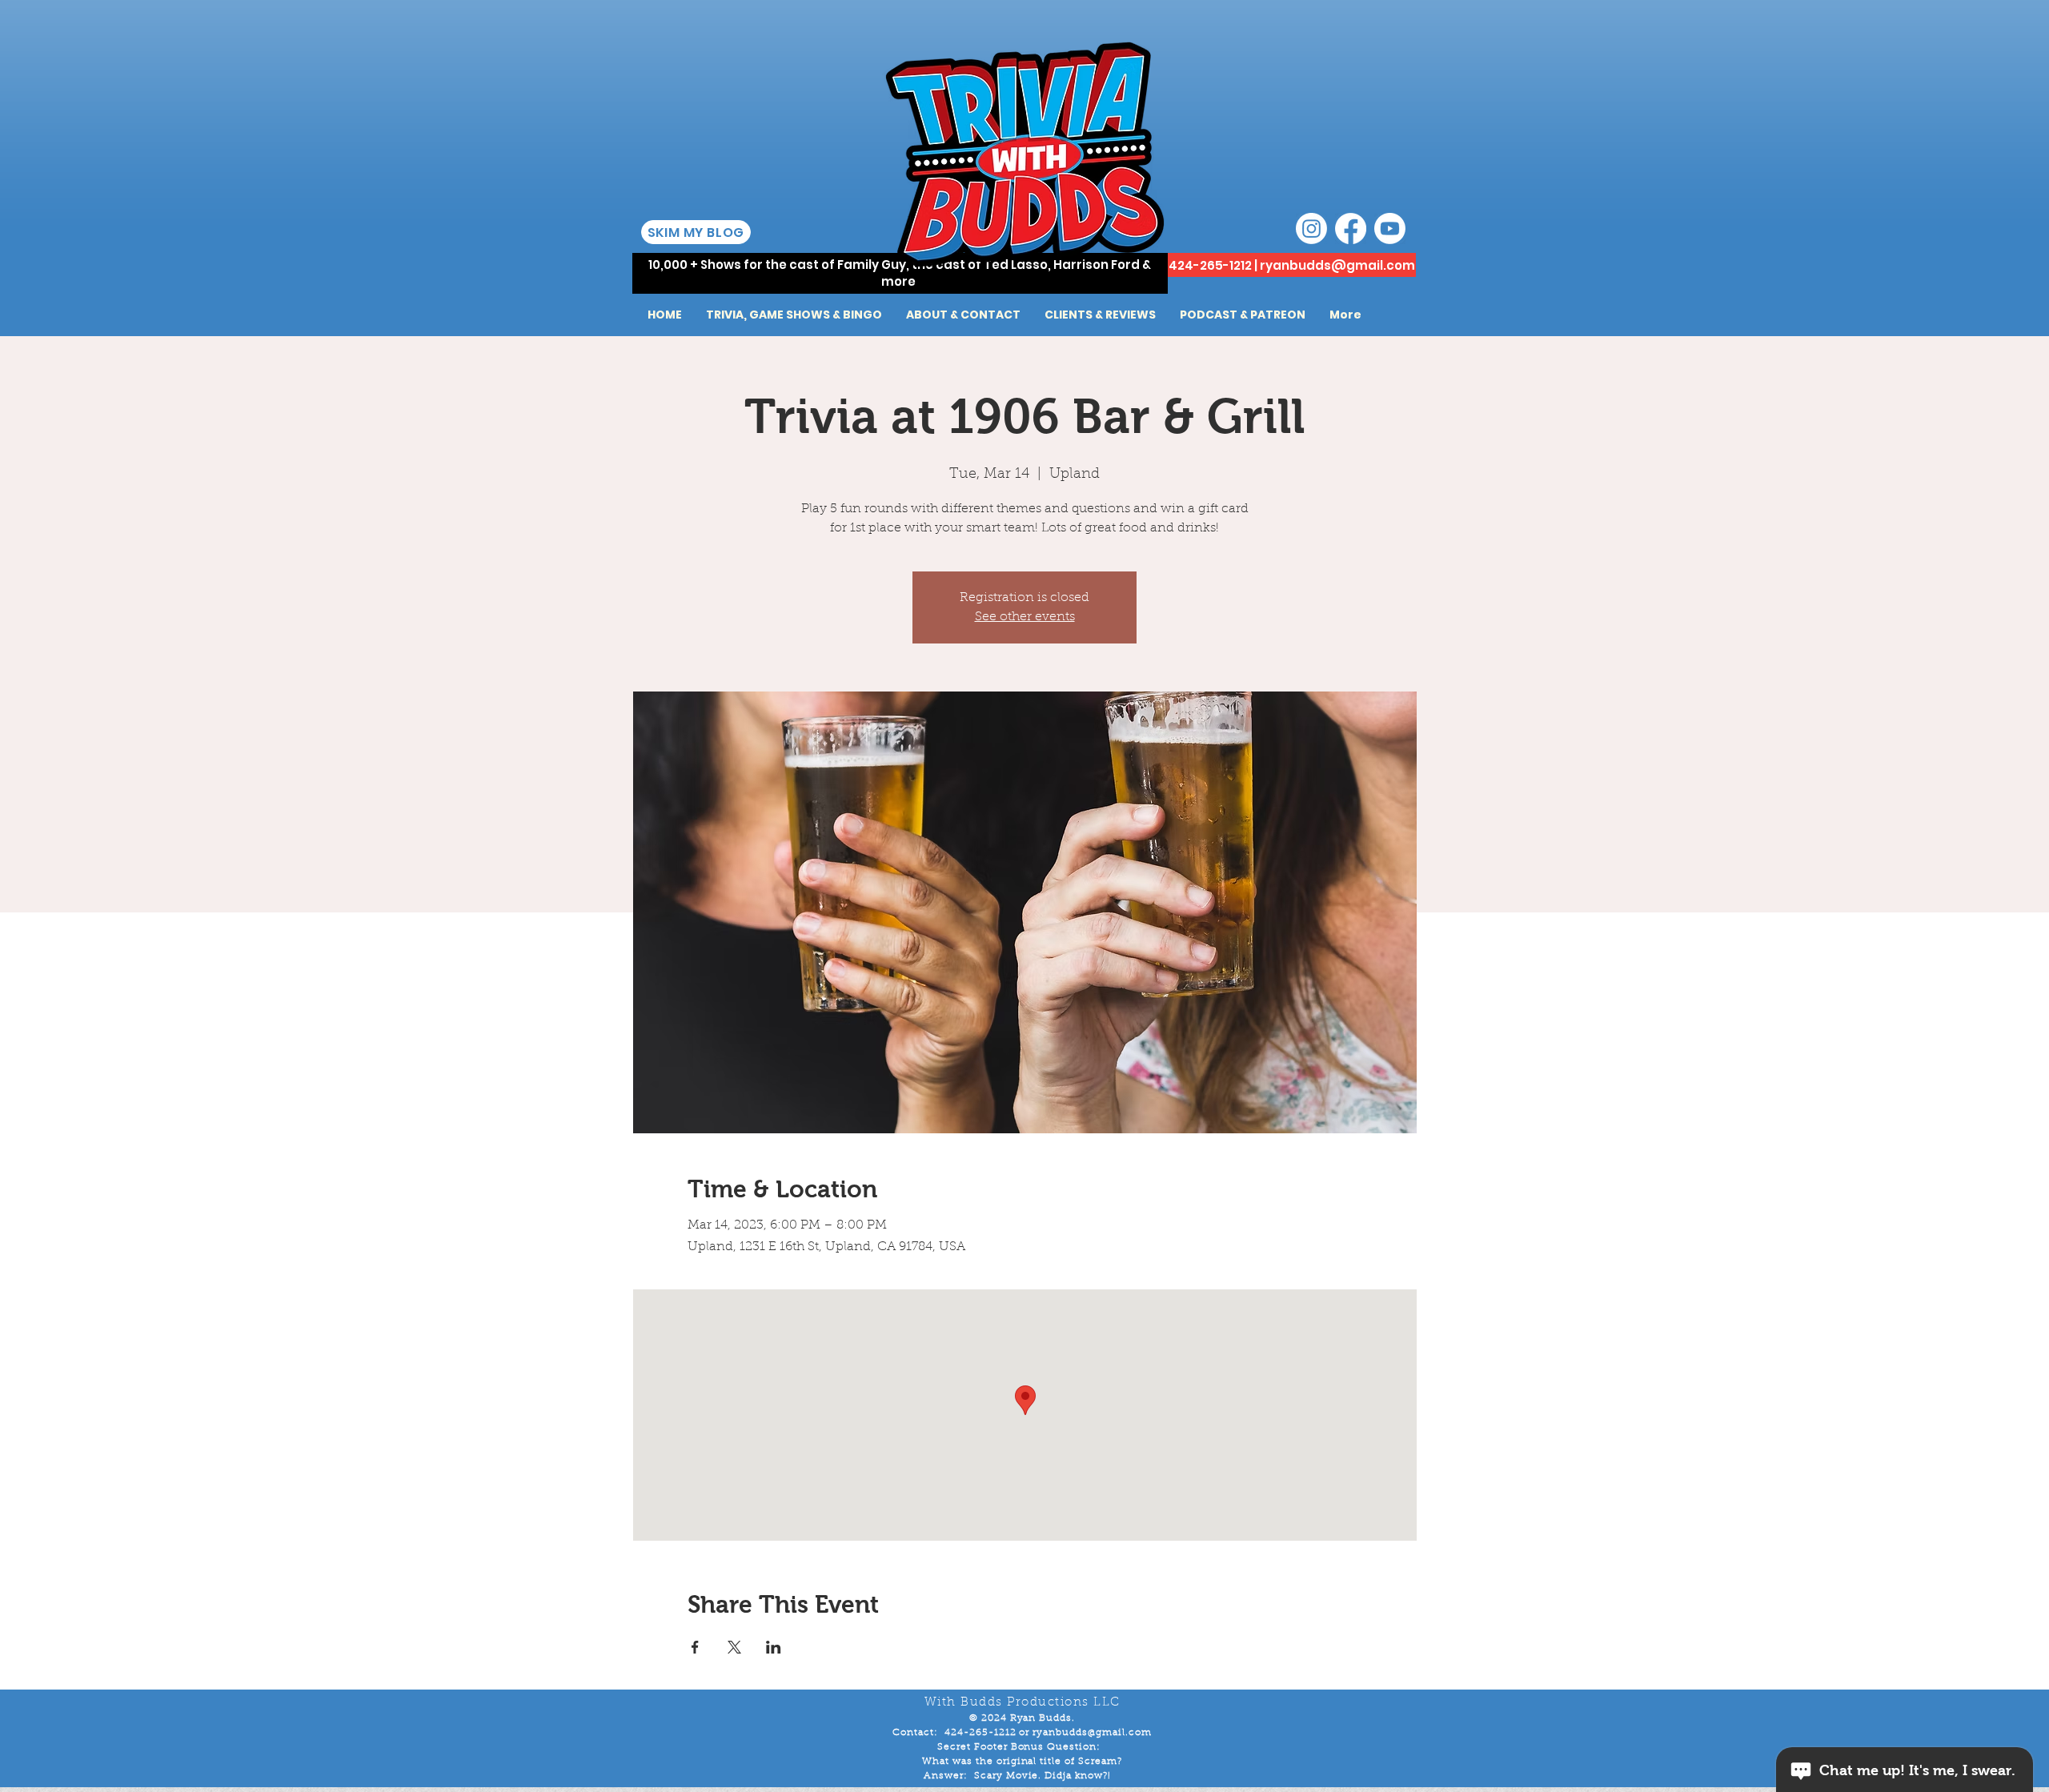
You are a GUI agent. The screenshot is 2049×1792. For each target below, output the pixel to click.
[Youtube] (1390, 229)
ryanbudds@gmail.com (1337, 265)
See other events (1025, 617)
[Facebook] (1351, 229)
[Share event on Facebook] (695, 1647)
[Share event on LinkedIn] (774, 1647)
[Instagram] (1311, 229)
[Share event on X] (734, 1647)
